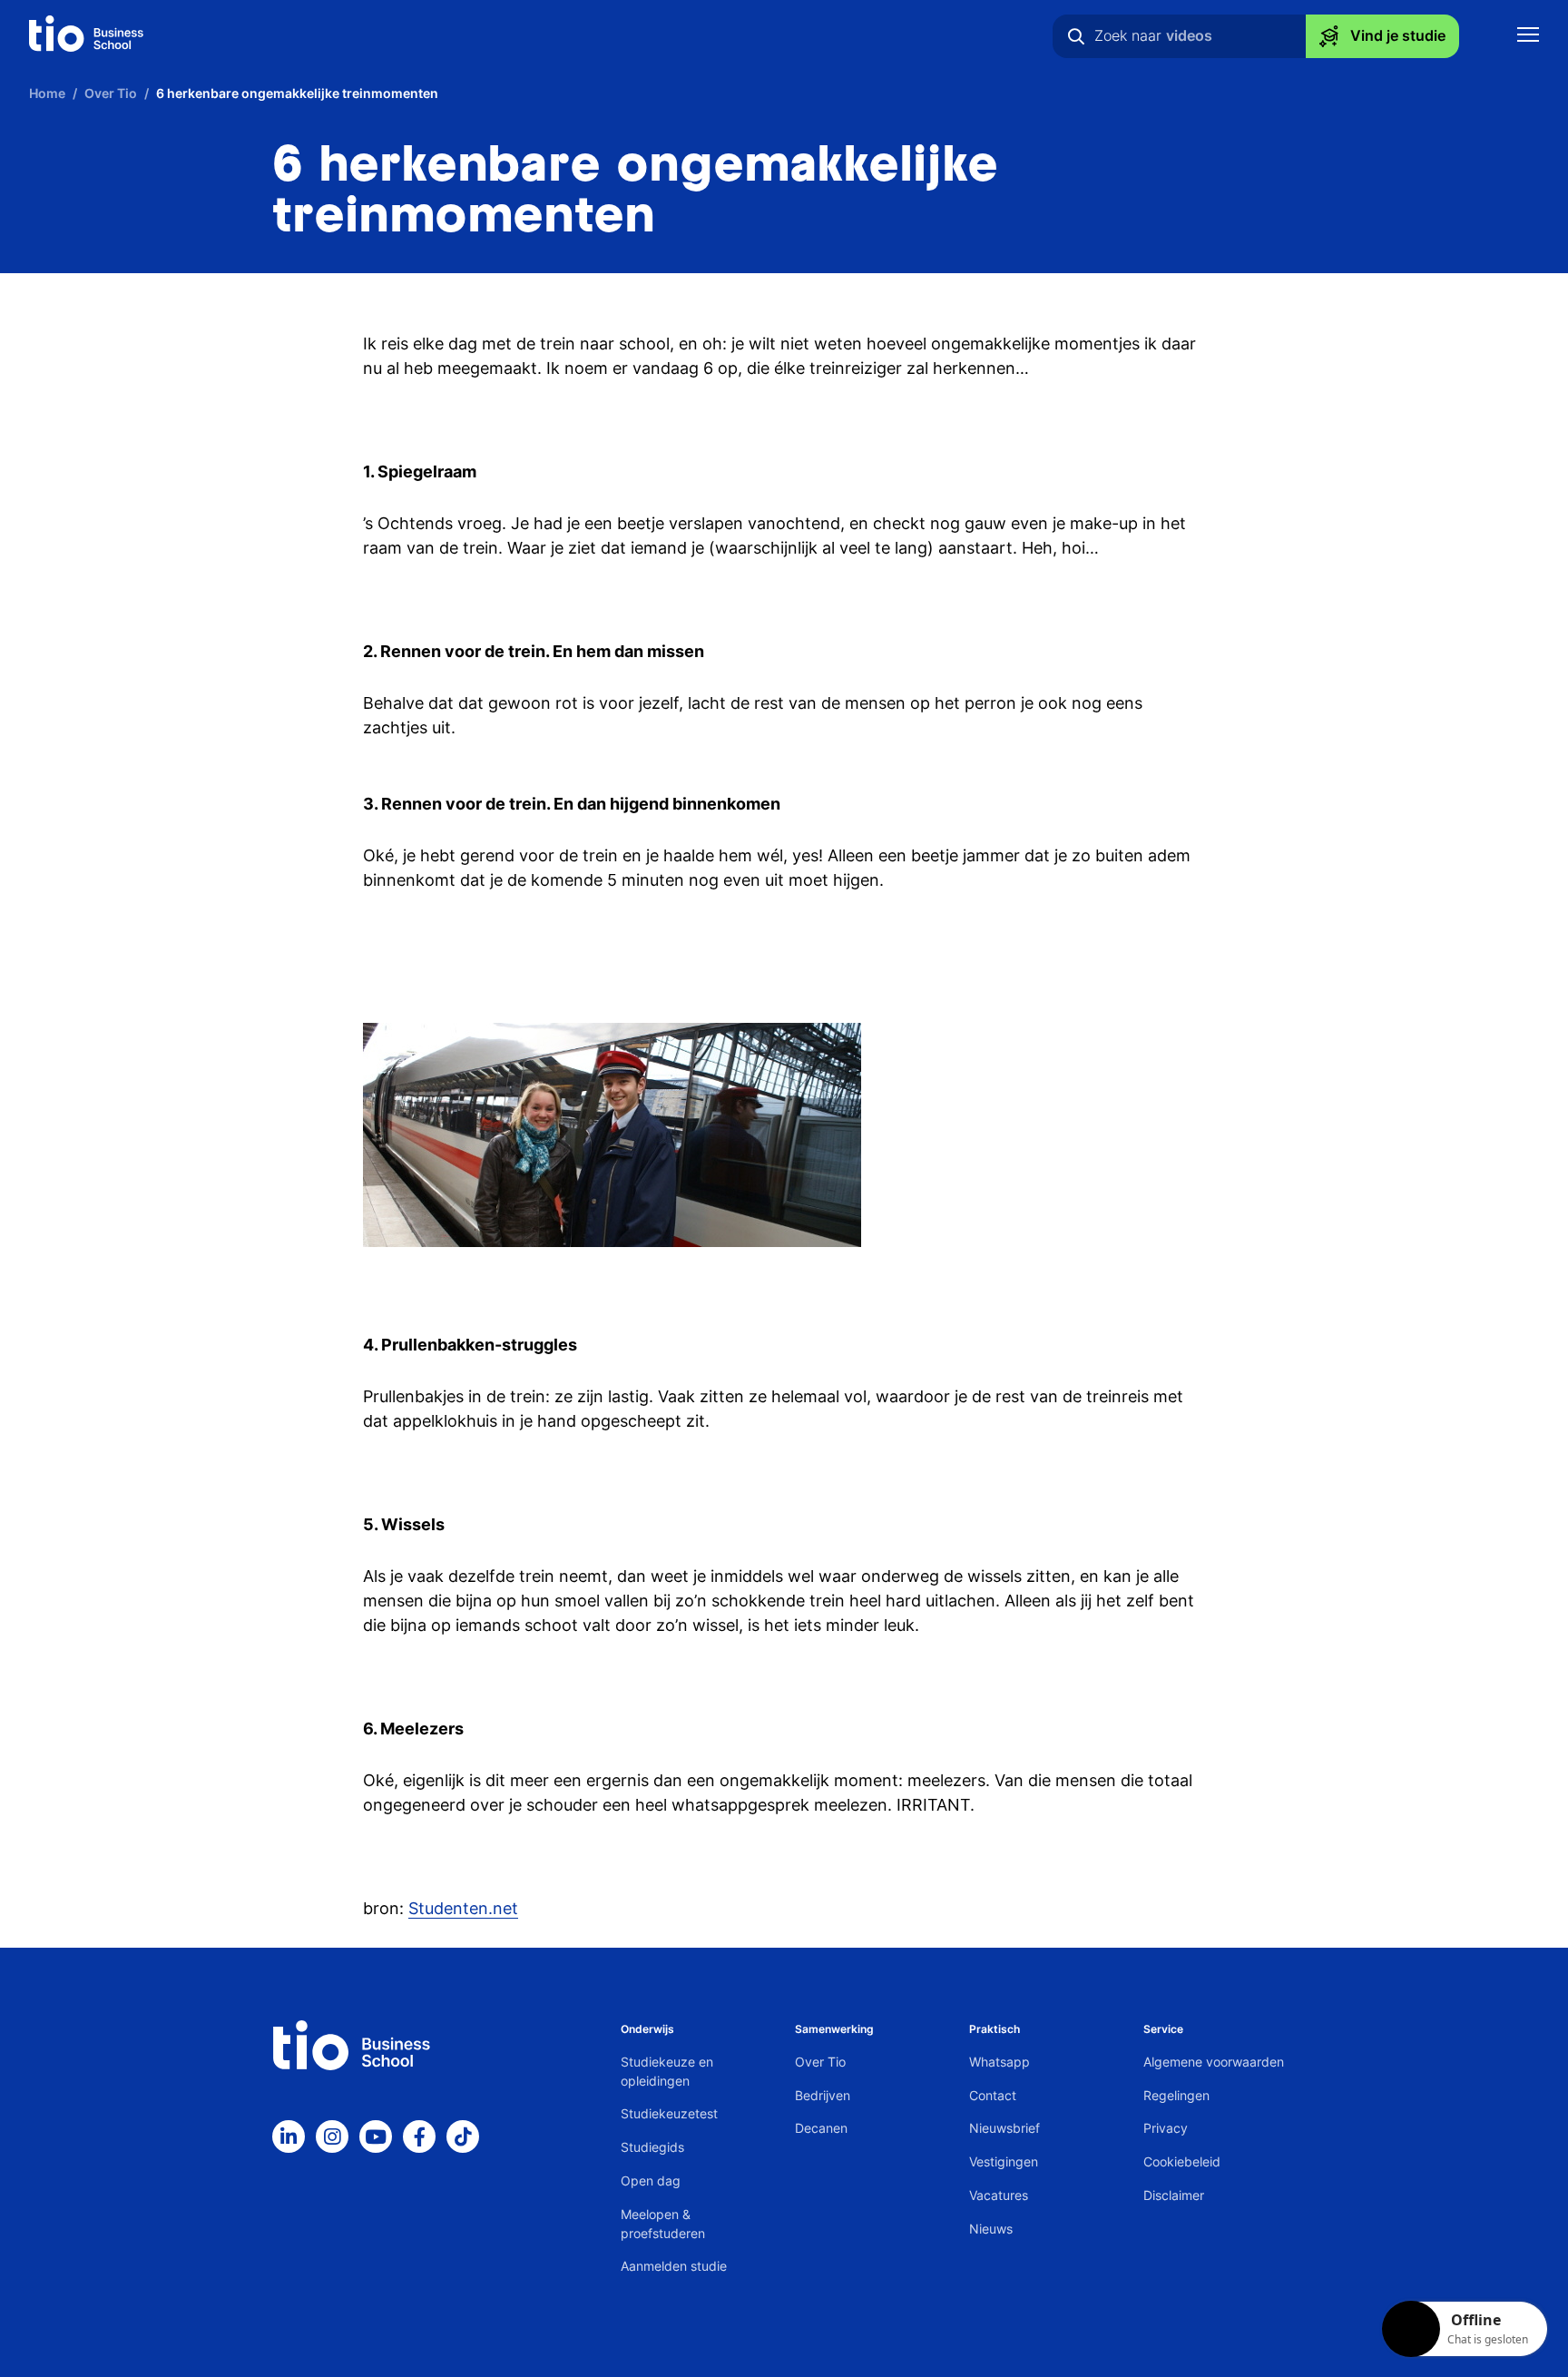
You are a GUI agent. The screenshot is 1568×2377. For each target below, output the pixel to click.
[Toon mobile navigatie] (1528, 37)
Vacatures (999, 2195)
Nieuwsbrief (1004, 2128)
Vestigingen (1004, 2161)
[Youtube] (376, 2136)
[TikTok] (463, 2136)
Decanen (821, 2128)
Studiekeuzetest (669, 2113)
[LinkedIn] (289, 2136)
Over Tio (820, 2062)
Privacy (1166, 2128)
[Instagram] (332, 2136)
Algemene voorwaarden (1214, 2062)
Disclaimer (1174, 2195)
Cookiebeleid (1182, 2161)
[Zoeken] (1076, 36)
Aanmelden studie (674, 2266)
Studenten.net (463, 1908)
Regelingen (1176, 2095)
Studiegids (652, 2147)
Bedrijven (823, 2095)
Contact (993, 2095)
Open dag (651, 2181)
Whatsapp (1000, 2062)
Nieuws (991, 2229)
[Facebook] (419, 2136)
